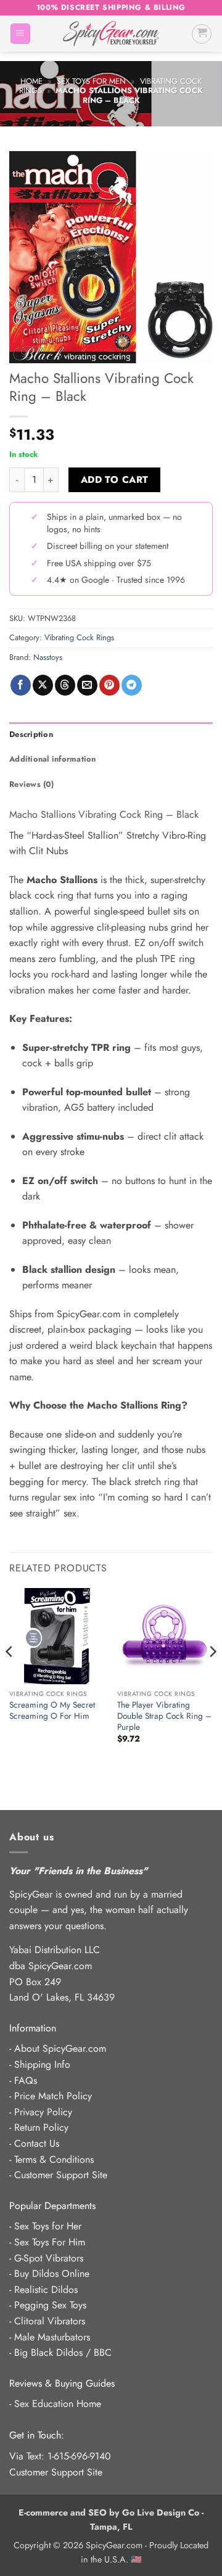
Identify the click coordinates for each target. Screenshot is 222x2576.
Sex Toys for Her (48, 2226)
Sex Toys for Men (91, 81)
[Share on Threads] (65, 685)
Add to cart (115, 479)
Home (31, 81)
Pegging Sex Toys (50, 2305)
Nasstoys (48, 657)
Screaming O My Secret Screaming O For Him (52, 1710)
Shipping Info (42, 2064)
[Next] (212, 1676)
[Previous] (10, 1676)
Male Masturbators (52, 2337)
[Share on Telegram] (132, 685)
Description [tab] (31, 734)
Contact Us (37, 2143)
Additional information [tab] (53, 759)
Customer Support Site (61, 2175)
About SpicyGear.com (60, 2048)
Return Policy (41, 2127)
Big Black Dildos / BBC (63, 2352)
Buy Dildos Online (52, 2274)
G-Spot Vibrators (49, 2258)
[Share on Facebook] (21, 685)
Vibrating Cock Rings (79, 637)
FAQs (26, 2080)
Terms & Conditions (54, 2159)
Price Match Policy (53, 2096)
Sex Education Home (58, 2404)
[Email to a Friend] (87, 685)
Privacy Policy (43, 2112)
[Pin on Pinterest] (109, 685)
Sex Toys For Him (50, 2242)
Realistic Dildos (46, 2290)
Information (33, 2028)
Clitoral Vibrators (50, 2321)
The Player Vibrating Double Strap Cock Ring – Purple (164, 1716)
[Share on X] (43, 685)
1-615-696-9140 (79, 2456)
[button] (20, 34)
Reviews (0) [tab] (31, 784)
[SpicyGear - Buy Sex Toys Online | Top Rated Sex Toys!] (111, 34)
